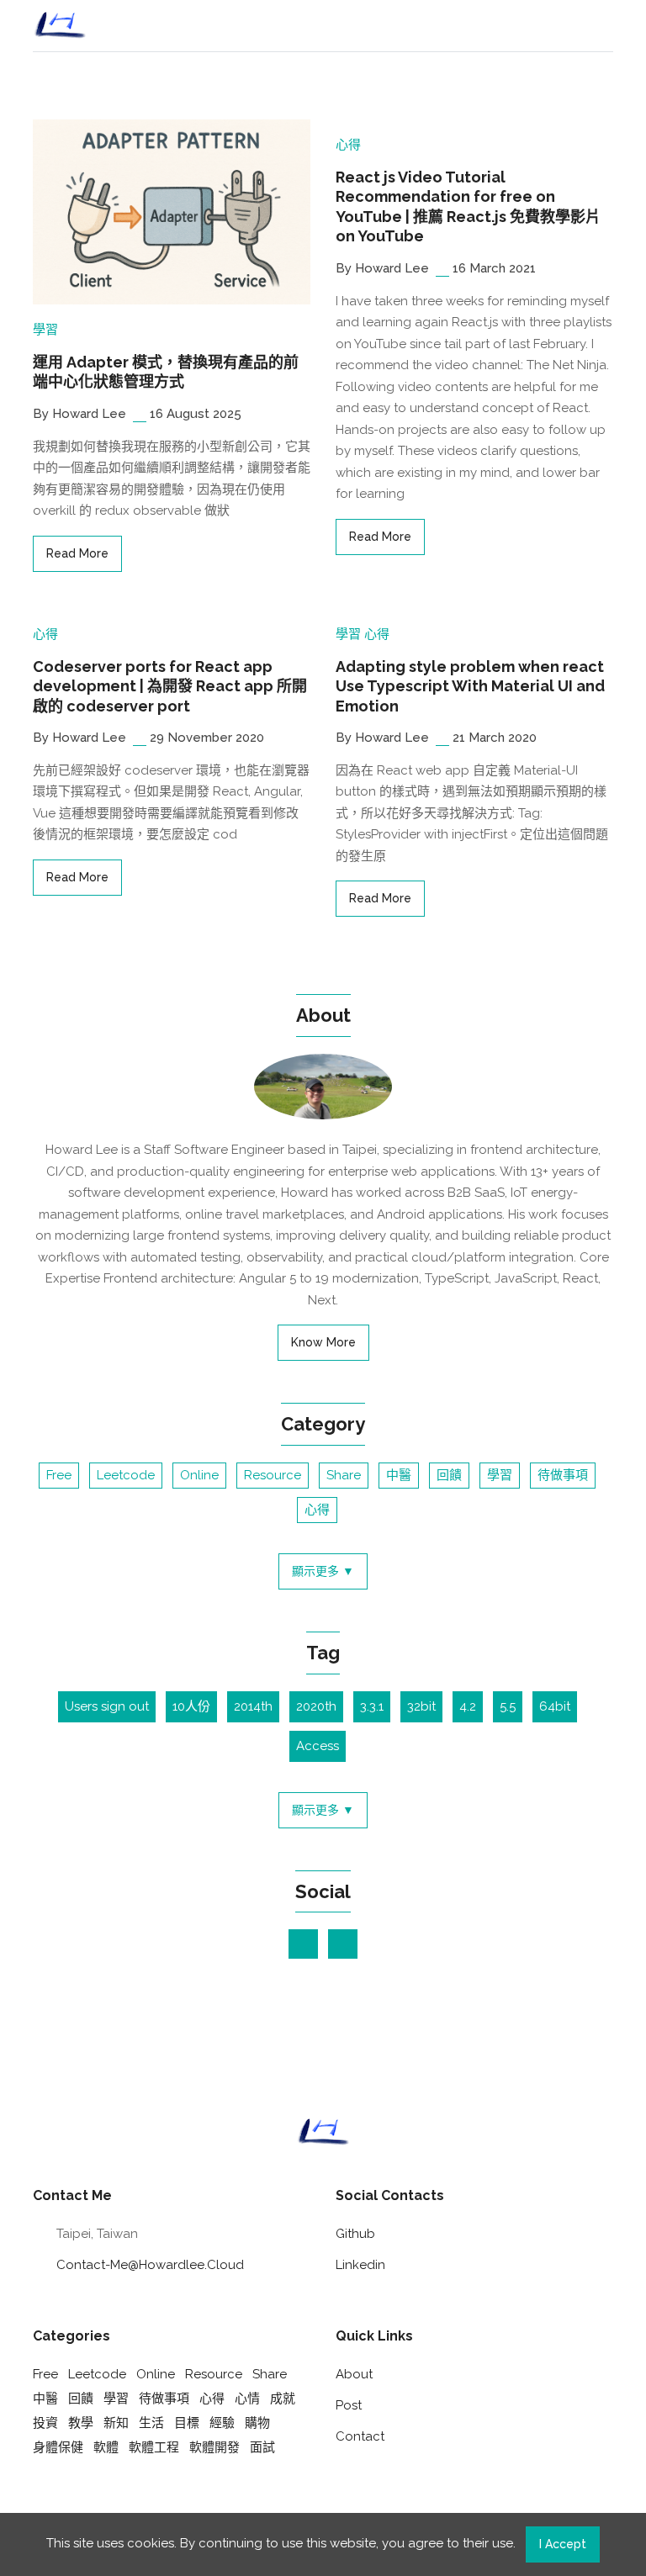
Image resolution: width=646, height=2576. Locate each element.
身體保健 (58, 2447)
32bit (421, 1706)
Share (344, 1475)
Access (318, 1746)
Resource (273, 1475)
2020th (316, 1706)
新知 (116, 2423)
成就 (283, 2399)
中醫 (399, 1475)
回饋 (449, 1475)
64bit (555, 1706)
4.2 (468, 1706)
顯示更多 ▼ (323, 1571)
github (355, 2234)
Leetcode (126, 1475)
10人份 (191, 1706)
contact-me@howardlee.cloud (150, 2265)
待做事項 (563, 1475)
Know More (323, 1342)
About (354, 2374)
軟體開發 (214, 2447)
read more (77, 553)
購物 (257, 2423)
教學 (81, 2423)
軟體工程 (154, 2447)
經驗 (222, 2423)
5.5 (508, 1706)
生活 (151, 2423)
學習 (45, 330)
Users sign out (107, 1706)
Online (199, 1475)
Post (349, 2405)
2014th (253, 1706)
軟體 (106, 2447)
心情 (247, 2399)
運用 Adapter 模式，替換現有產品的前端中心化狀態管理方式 (166, 372)
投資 (45, 2423)
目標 (187, 2423)
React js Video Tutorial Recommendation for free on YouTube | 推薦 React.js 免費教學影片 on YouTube (468, 206)
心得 (348, 145)
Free (59, 1475)
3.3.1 (372, 1706)
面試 (262, 2447)
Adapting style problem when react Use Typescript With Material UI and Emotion (470, 686)
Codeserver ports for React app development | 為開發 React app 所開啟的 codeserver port (170, 686)
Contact (360, 2436)
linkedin (360, 2265)
